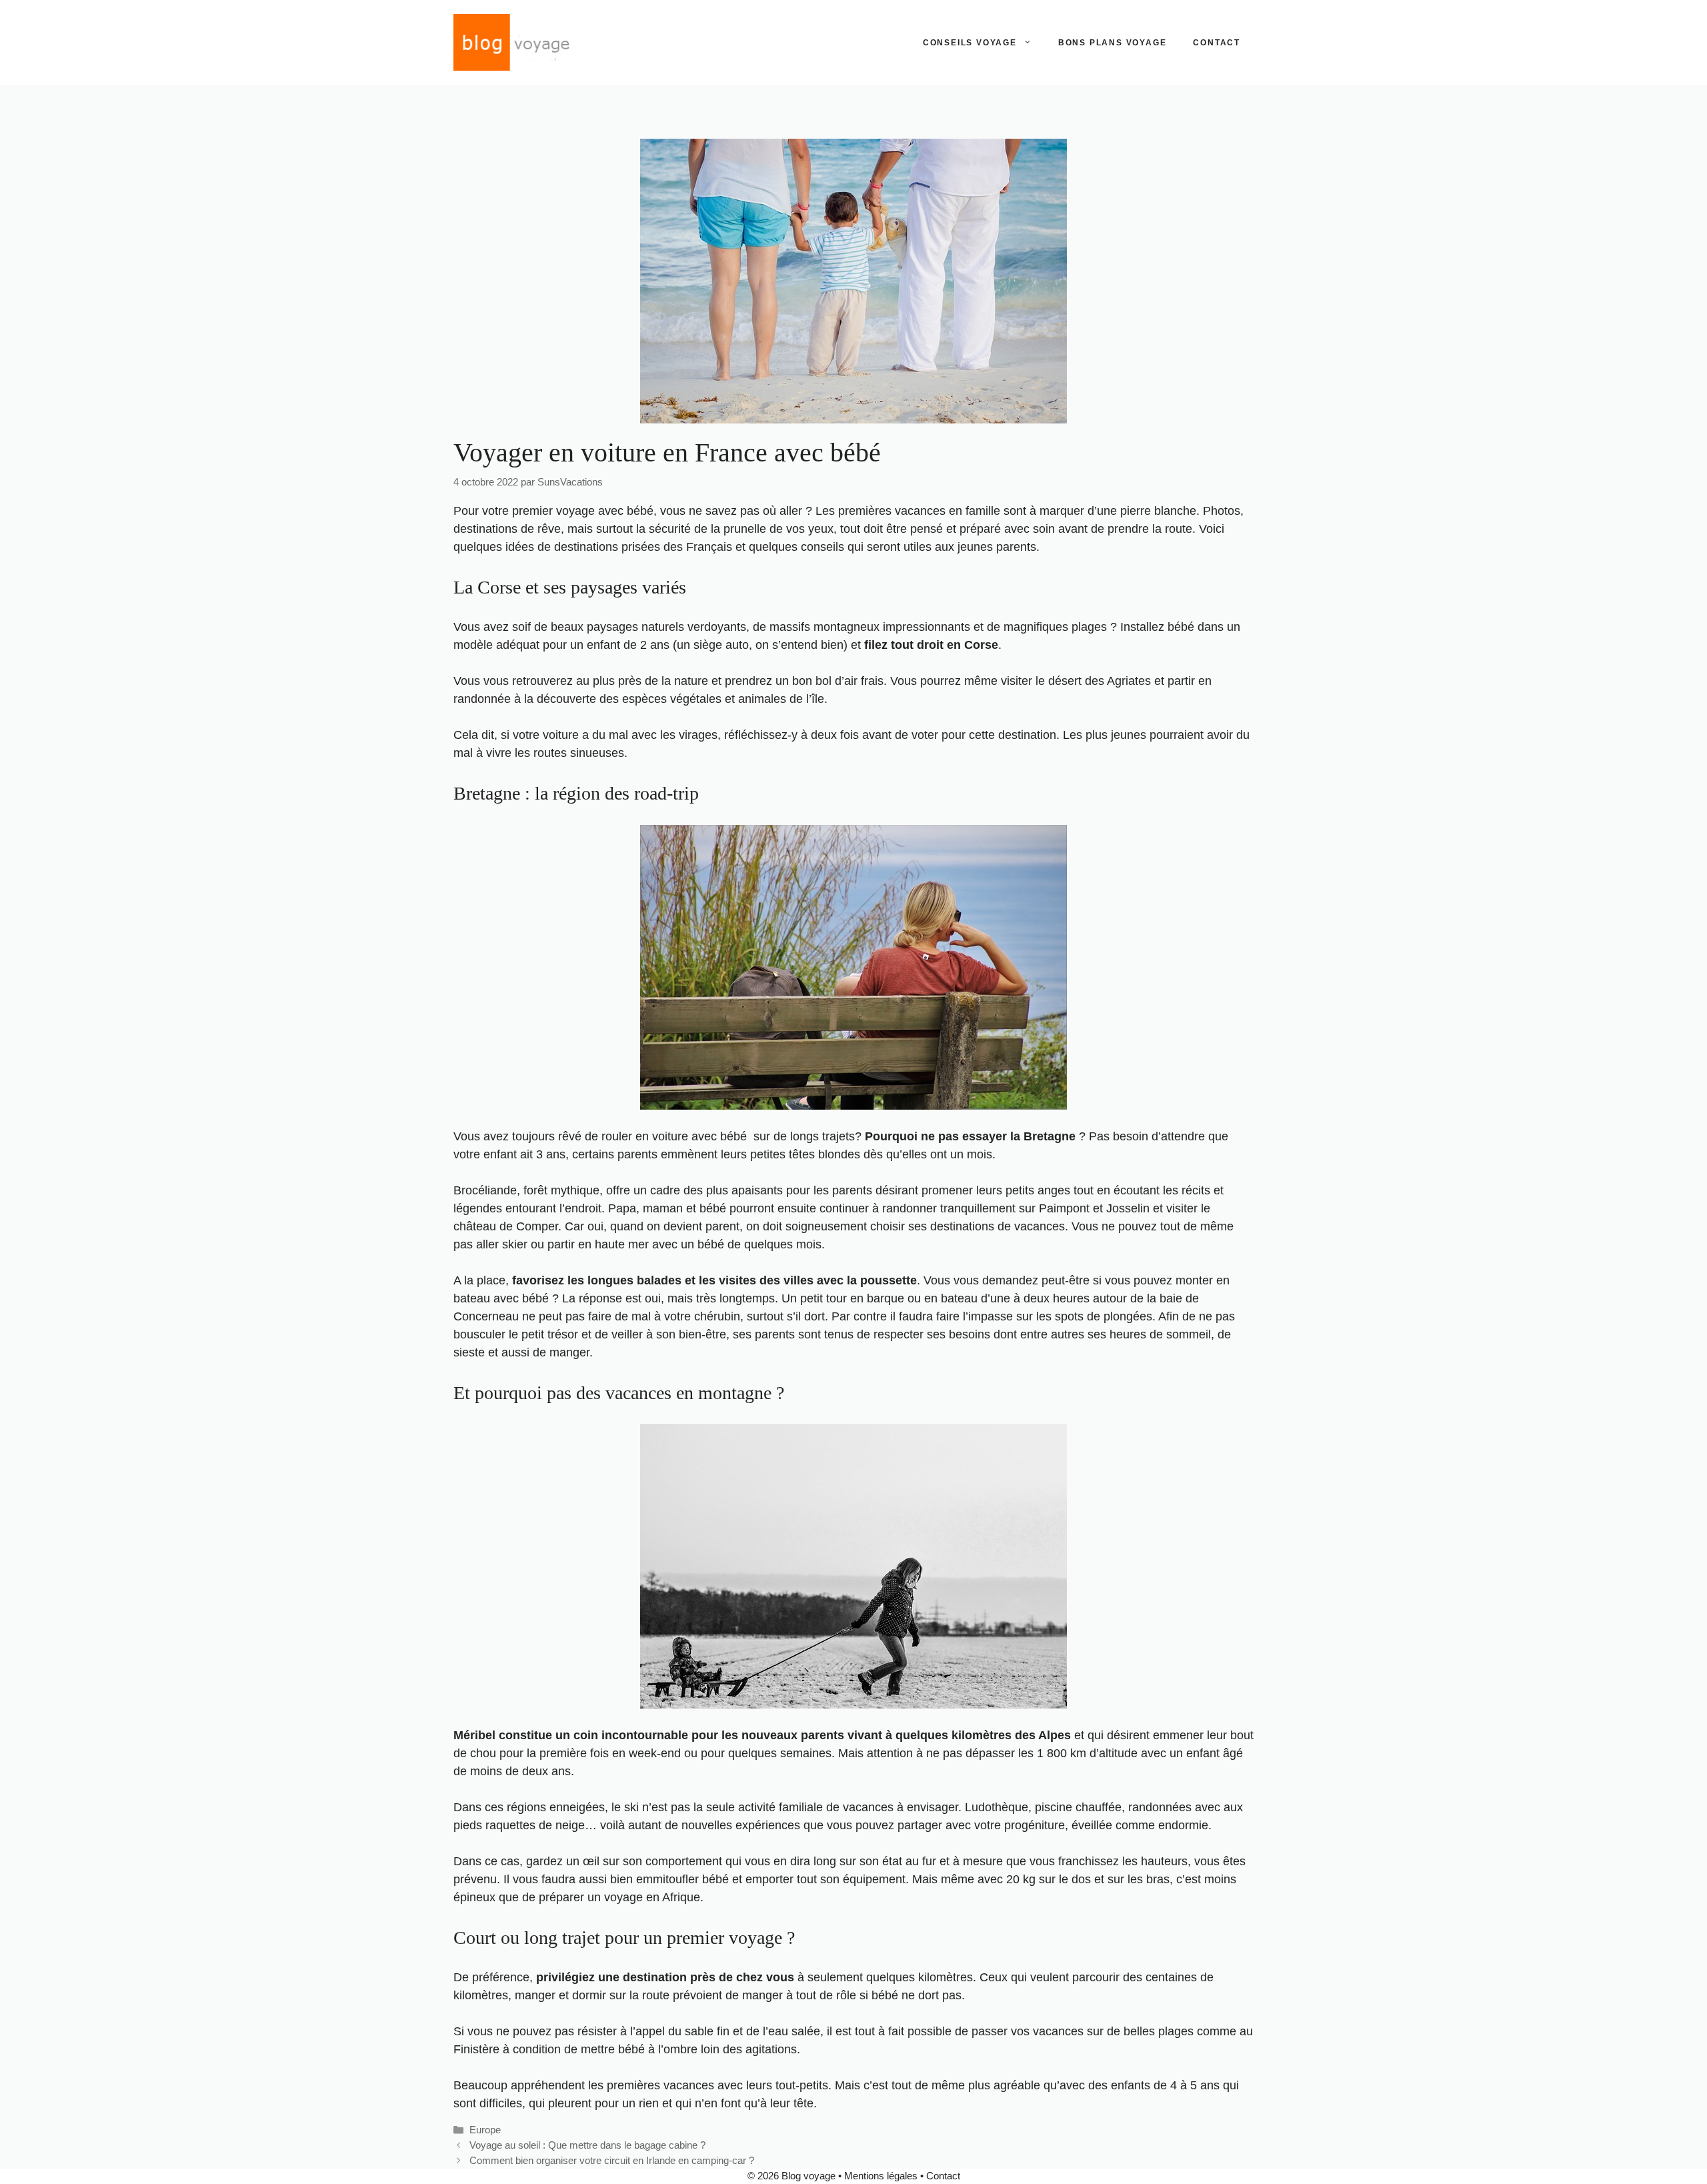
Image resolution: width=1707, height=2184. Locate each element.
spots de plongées (1104, 1316)
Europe (485, 2130)
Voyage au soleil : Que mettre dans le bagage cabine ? (587, 2145)
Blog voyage (808, 2176)
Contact (1217, 43)
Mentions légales (881, 2176)
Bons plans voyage (1113, 43)
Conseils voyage (970, 43)
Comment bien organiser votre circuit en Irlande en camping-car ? (612, 2160)
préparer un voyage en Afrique (619, 1897)
